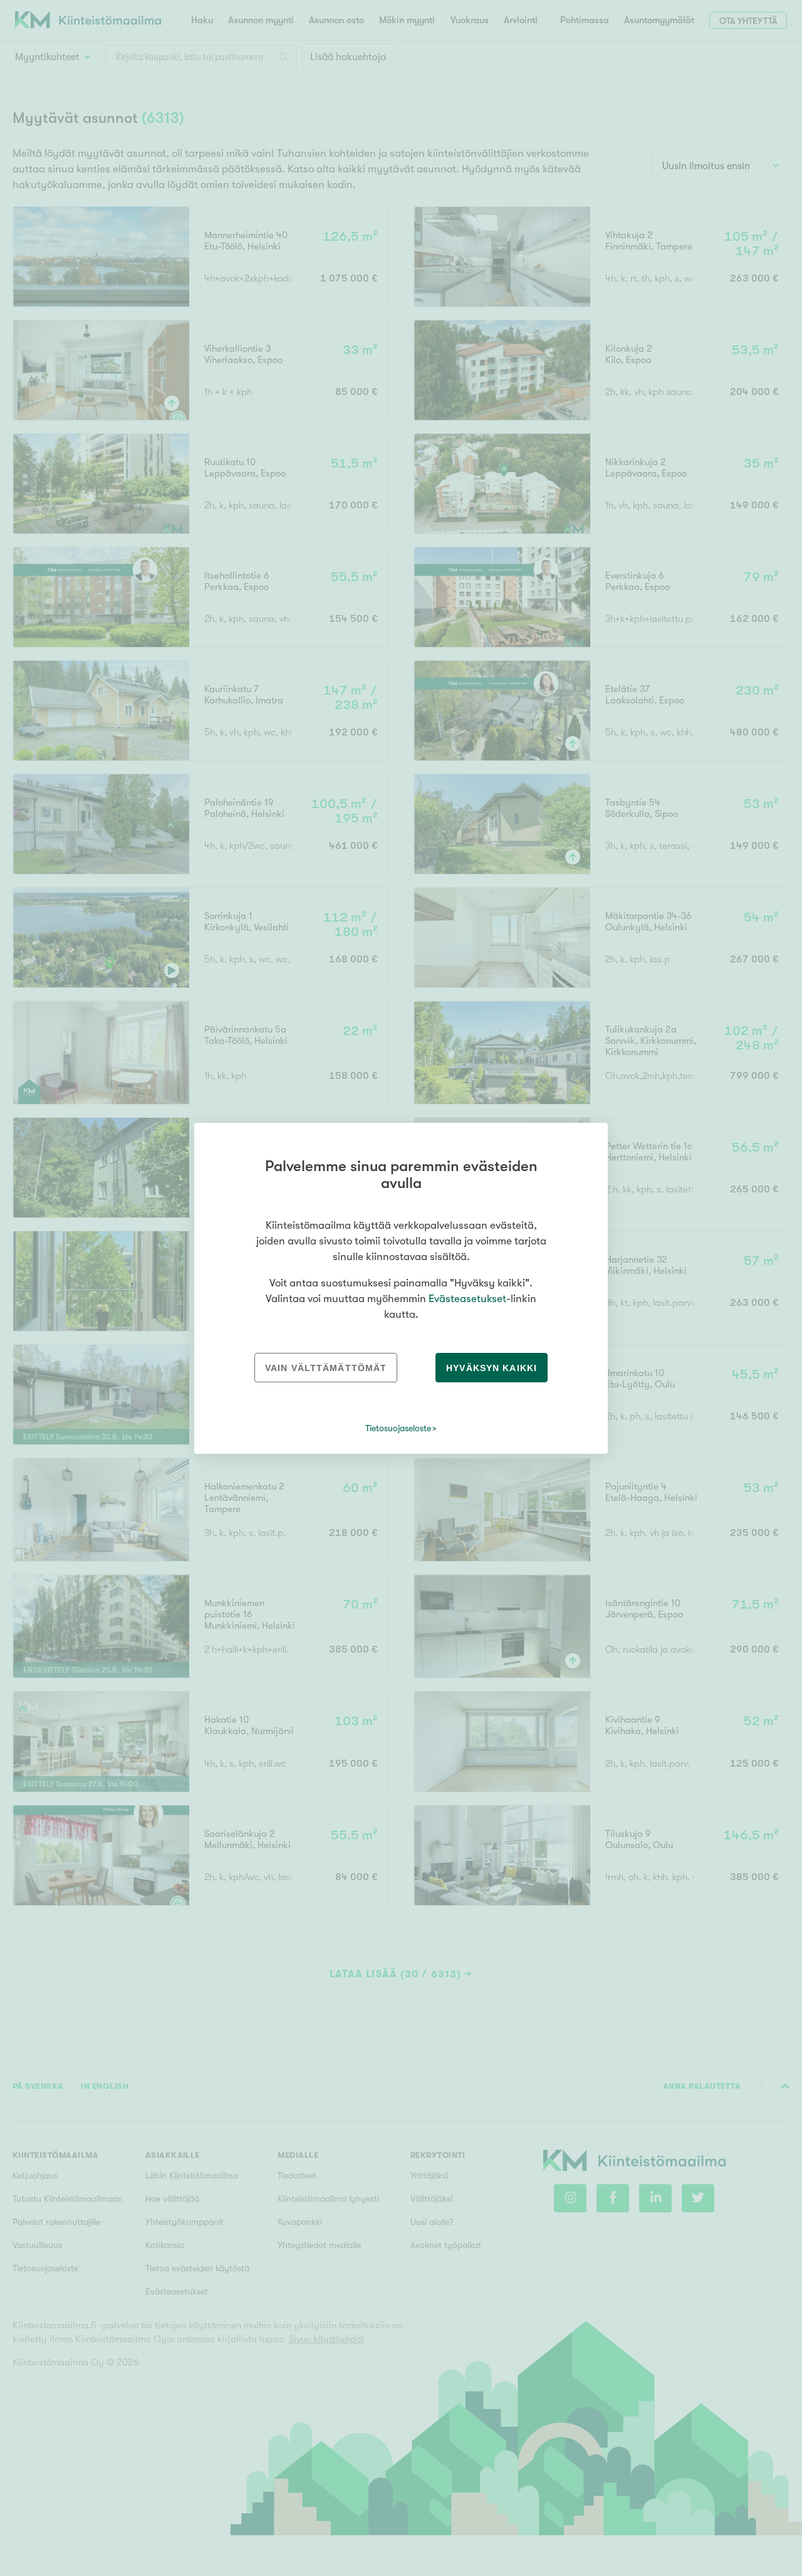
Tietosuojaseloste (398, 1428)
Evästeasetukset (467, 1299)
